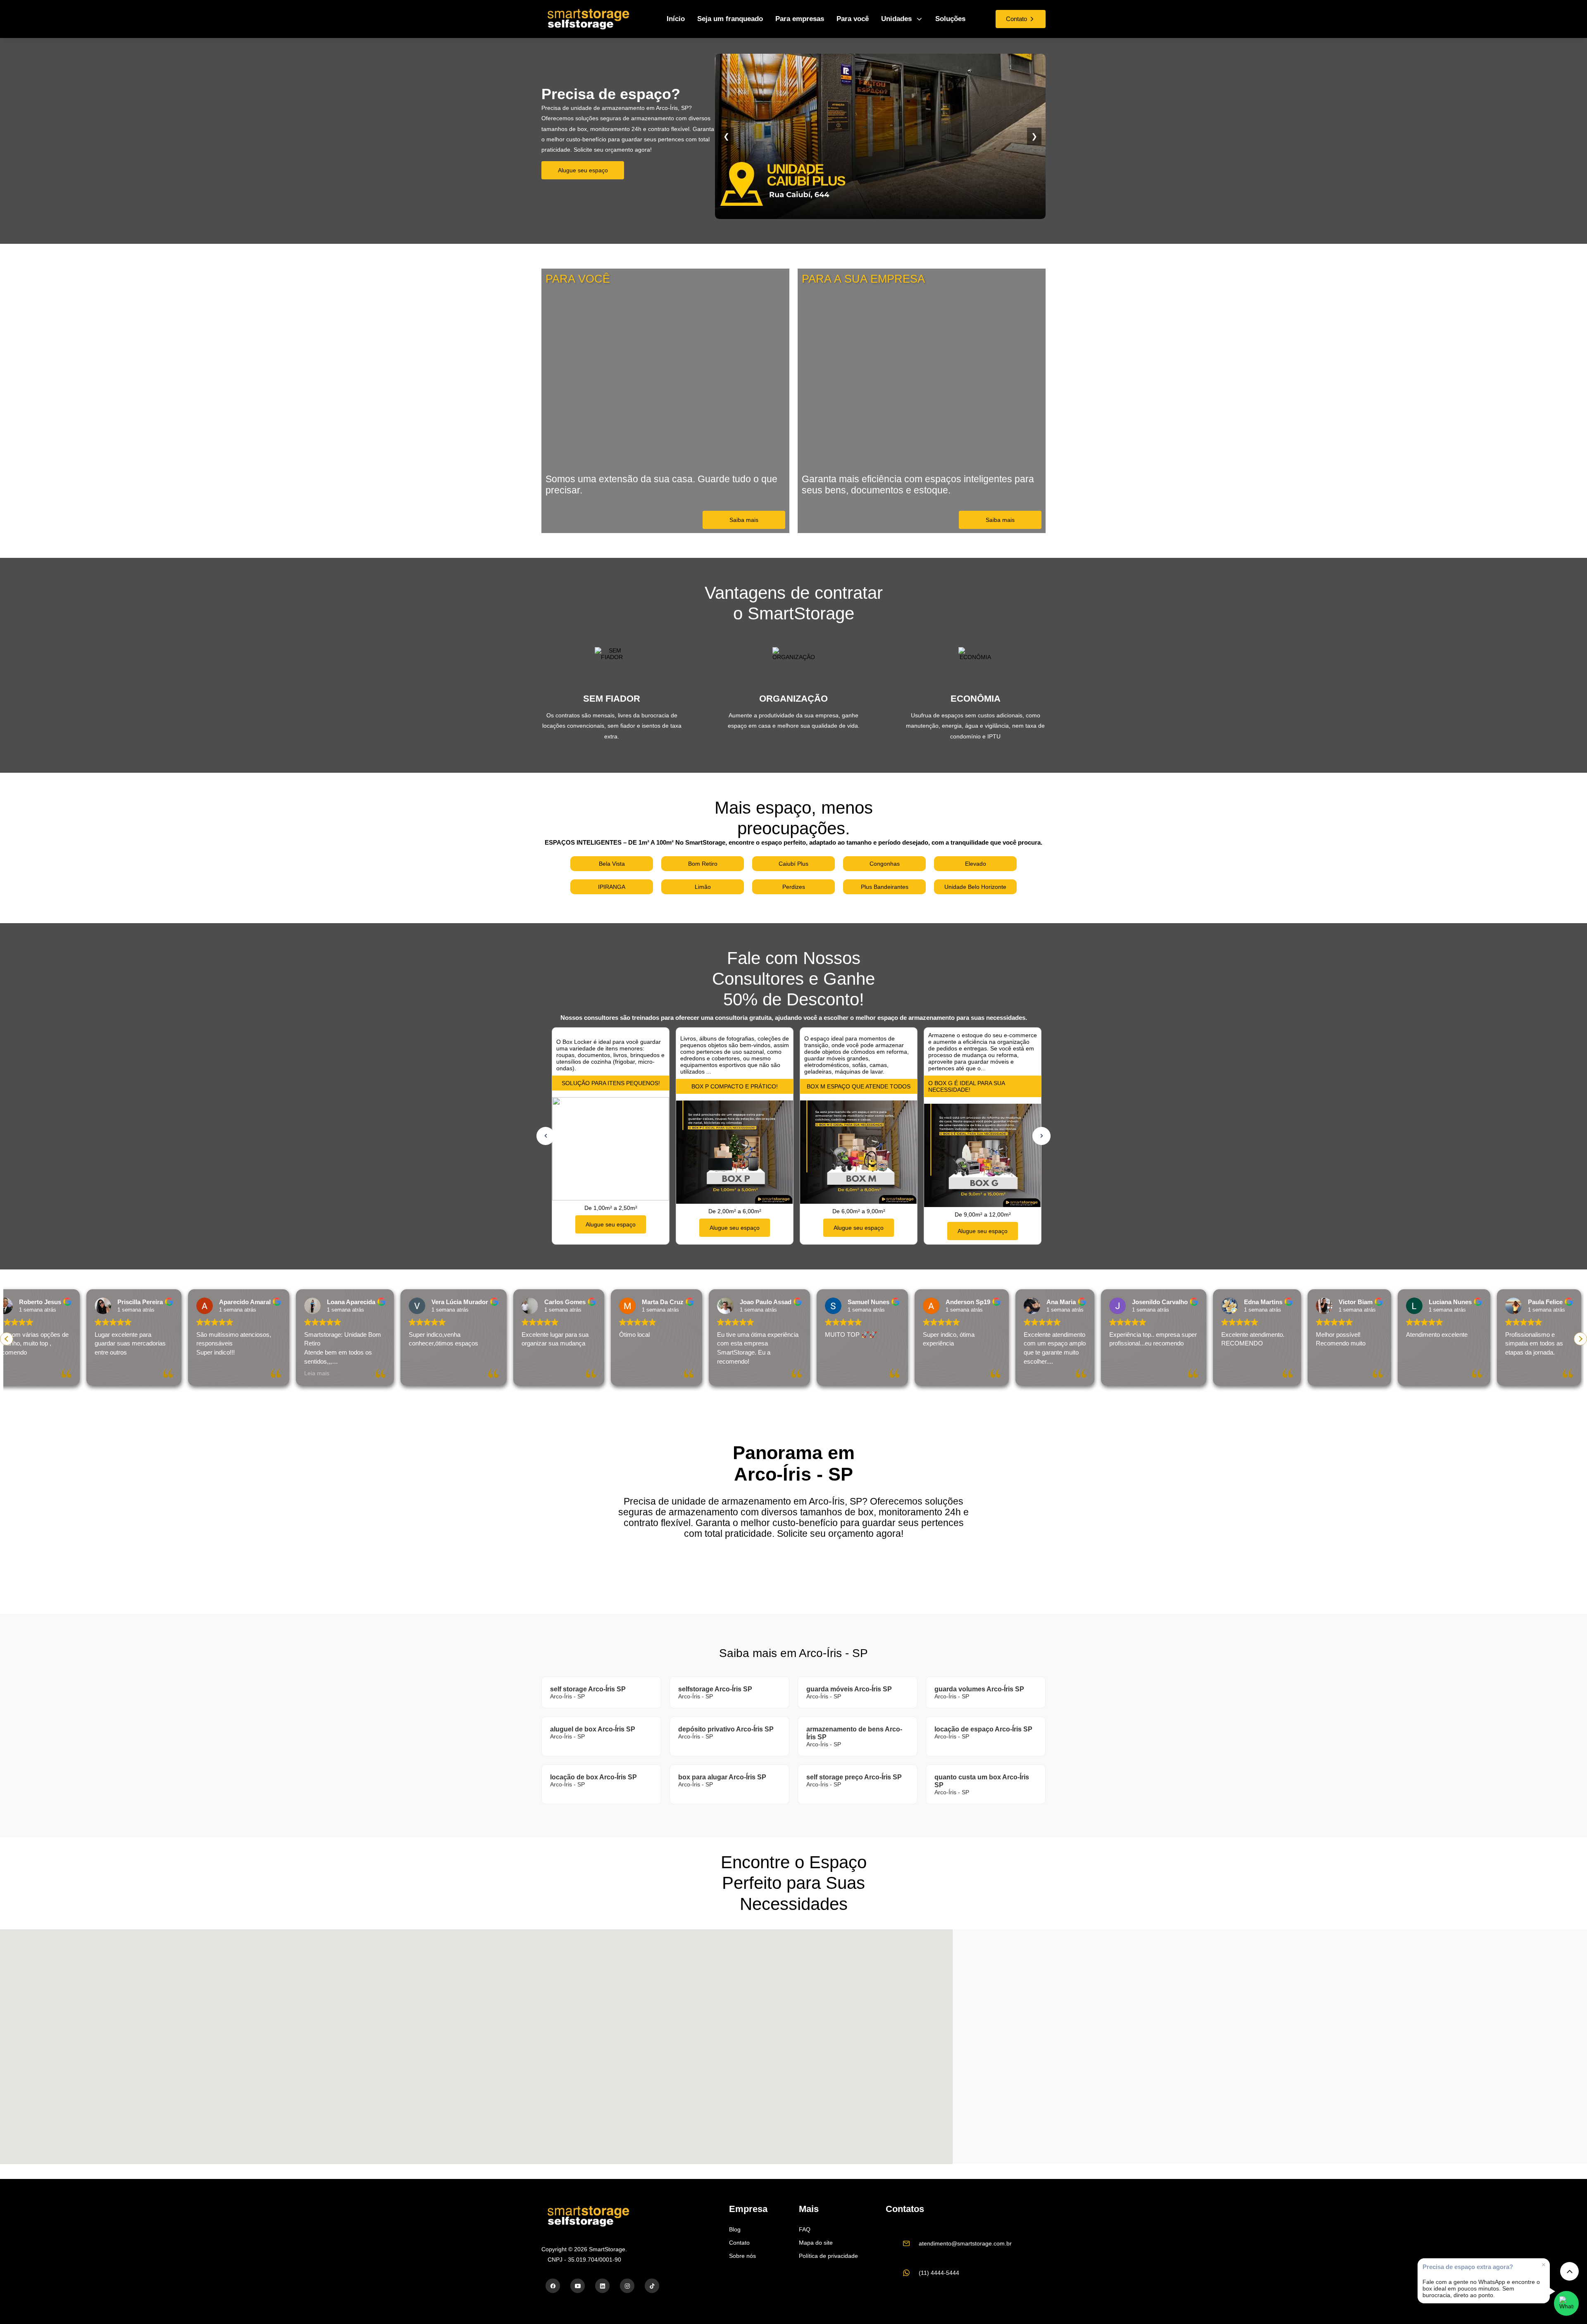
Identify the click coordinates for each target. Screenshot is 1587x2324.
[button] (1580, 1339)
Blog (735, 2229)
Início (676, 19)
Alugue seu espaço (583, 170)
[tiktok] (652, 2286)
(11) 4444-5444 (939, 2273)
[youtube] (578, 2286)
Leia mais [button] (201, 1373)
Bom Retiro (703, 864)
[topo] (1569, 2271)
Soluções (950, 19)
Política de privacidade (828, 2256)
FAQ (805, 2229)
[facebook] (553, 2286)
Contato (739, 2243)
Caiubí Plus (793, 864)
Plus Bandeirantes (885, 887)
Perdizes (794, 887)
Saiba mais (744, 520)
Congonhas (885, 864)
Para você (853, 19)
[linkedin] (602, 2286)
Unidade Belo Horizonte (975, 887)
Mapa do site (816, 2243)
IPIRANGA (612, 887)
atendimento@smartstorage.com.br (965, 2243)
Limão (703, 887)
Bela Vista (612, 864)
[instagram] (627, 2286)
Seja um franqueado (730, 19)
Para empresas (800, 19)
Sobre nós (742, 2256)
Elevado (976, 864)
